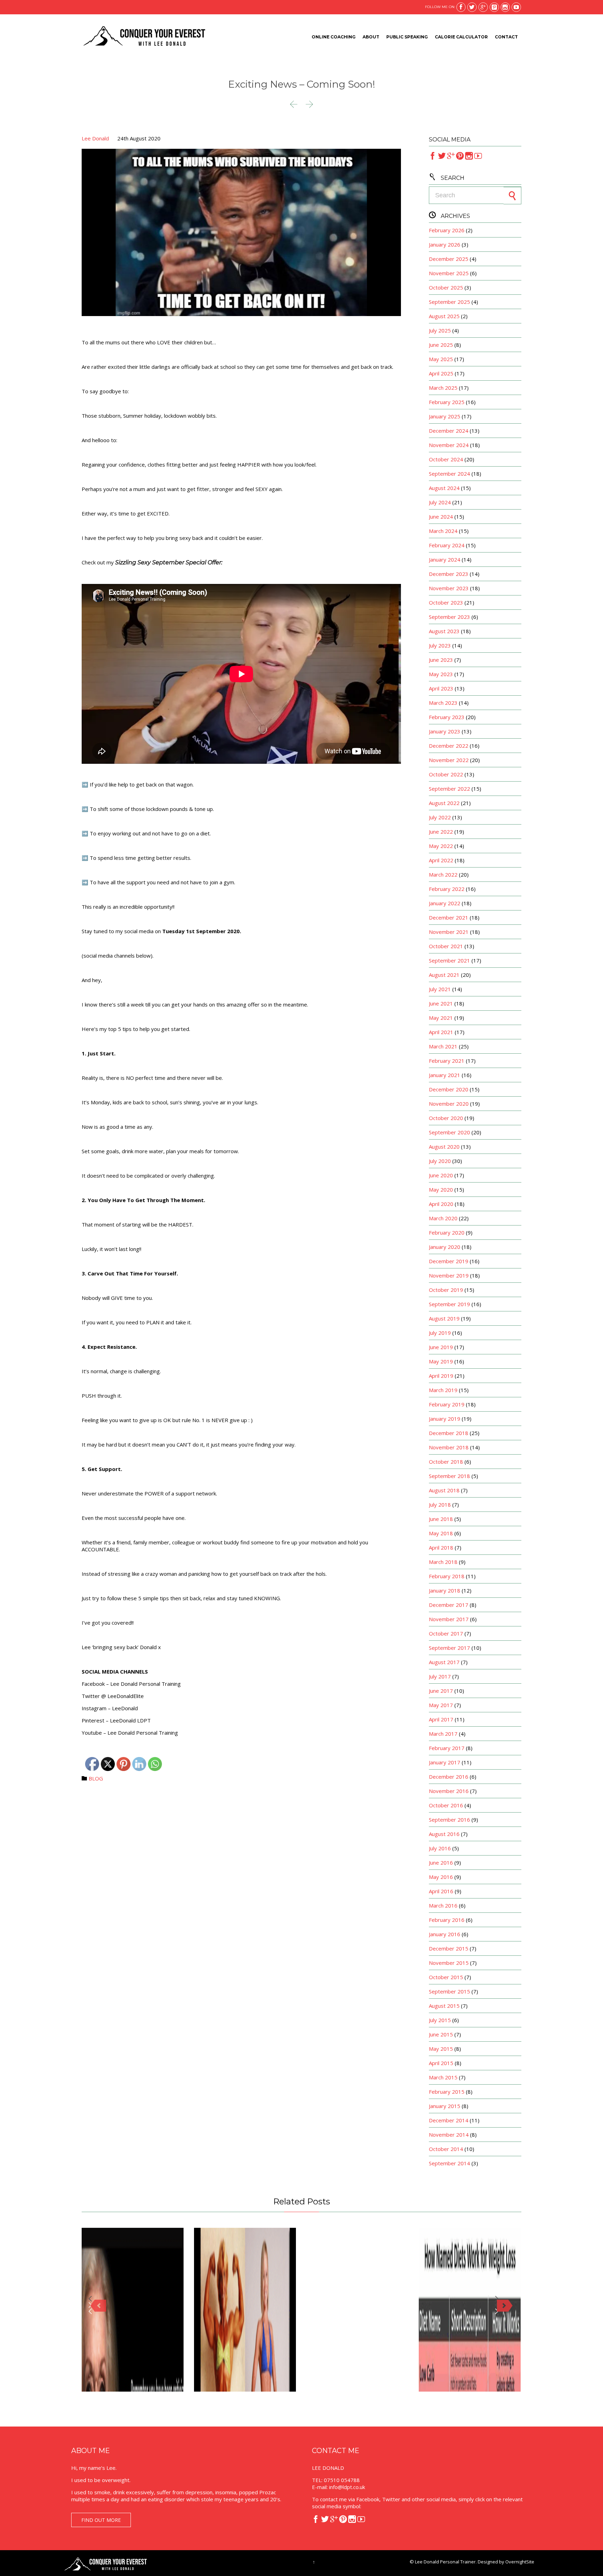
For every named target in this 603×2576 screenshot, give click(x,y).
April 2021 (441, 1032)
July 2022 (440, 817)
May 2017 (441, 1705)
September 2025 (449, 302)
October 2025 (446, 287)
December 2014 (449, 2120)
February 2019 (447, 1404)
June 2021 (441, 1003)
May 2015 (441, 2049)
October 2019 (446, 1290)
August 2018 (444, 1490)
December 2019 (449, 1261)
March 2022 (443, 874)
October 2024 (446, 459)
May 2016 (441, 1877)
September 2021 (449, 960)
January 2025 (445, 416)
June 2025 (441, 345)
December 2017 (449, 1605)
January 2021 (445, 1075)
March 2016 (443, 1905)
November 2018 (449, 1447)
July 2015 (440, 2020)
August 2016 (444, 1834)
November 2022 (449, 760)
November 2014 (449, 2135)
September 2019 (449, 1304)
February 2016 (447, 1920)
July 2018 (440, 1505)
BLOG (96, 1778)
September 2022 (449, 789)
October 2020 (446, 1118)
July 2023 (440, 645)
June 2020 (441, 1175)
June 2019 (441, 1347)
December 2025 (449, 259)
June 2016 (441, 1863)
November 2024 (449, 445)
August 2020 (444, 1147)
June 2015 (441, 2034)
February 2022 (447, 889)
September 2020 (449, 1132)
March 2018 (443, 1562)
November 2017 (449, 1619)
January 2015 (445, 2106)
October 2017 (446, 1633)
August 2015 (444, 2006)
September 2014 (449, 2163)
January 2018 (445, 1590)
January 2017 (445, 1762)
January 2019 (445, 1419)
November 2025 (449, 273)
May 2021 (441, 1018)
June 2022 (441, 832)
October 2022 (446, 774)
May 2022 (441, 846)
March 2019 (443, 1390)
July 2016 (440, 1848)
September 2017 (449, 1648)
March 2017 (443, 1734)
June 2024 (441, 517)
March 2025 (443, 388)
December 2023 (449, 574)
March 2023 (443, 703)
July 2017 (440, 1676)
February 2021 (447, 1061)
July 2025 (440, 330)
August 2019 (444, 1318)
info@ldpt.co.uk (347, 2487)
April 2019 (441, 1376)
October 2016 (446, 1805)
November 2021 (449, 932)
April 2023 (441, 688)
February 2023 (447, 717)
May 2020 (441, 1190)
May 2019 (441, 1361)
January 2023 (445, 731)
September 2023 (449, 617)
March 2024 (443, 531)
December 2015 (449, 1948)
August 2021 (444, 975)
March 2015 (443, 2077)
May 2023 (441, 674)
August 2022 (444, 803)
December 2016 (449, 1777)
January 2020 (445, 1247)
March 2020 (443, 1218)
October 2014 (446, 2149)
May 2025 (441, 359)
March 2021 (443, 1046)
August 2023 (444, 631)
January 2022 (445, 903)
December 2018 (449, 1433)
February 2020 (447, 1232)
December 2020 (449, 1089)
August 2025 (444, 316)
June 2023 (441, 660)
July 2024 (440, 502)
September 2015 (449, 1991)
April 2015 (441, 2063)
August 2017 (444, 1662)
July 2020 (440, 1161)
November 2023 (449, 588)
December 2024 (449, 431)
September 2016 (449, 1820)
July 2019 (440, 1333)
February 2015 (447, 2092)
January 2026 (445, 244)
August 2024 (444, 488)
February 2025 (447, 402)
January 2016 (445, 1934)
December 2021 (449, 917)
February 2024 (447, 545)
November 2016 (449, 1791)
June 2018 (441, 1519)
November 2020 (449, 1104)
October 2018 (446, 1462)
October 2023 (446, 602)
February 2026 (447, 230)
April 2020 (441, 1204)
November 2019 (449, 1275)
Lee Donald (95, 138)
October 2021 (446, 946)
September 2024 (449, 474)
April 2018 (441, 1547)
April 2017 (441, 1719)
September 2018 (449, 1476)
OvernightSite (520, 2562)
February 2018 (447, 1576)
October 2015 (446, 1977)
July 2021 (440, 989)
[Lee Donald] (144, 37)
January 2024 (445, 559)
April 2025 (441, 373)
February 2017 (447, 1748)
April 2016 (441, 1891)
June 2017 (441, 1691)
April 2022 (441, 860)
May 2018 (441, 1533)
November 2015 (449, 1963)
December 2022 (449, 746)
